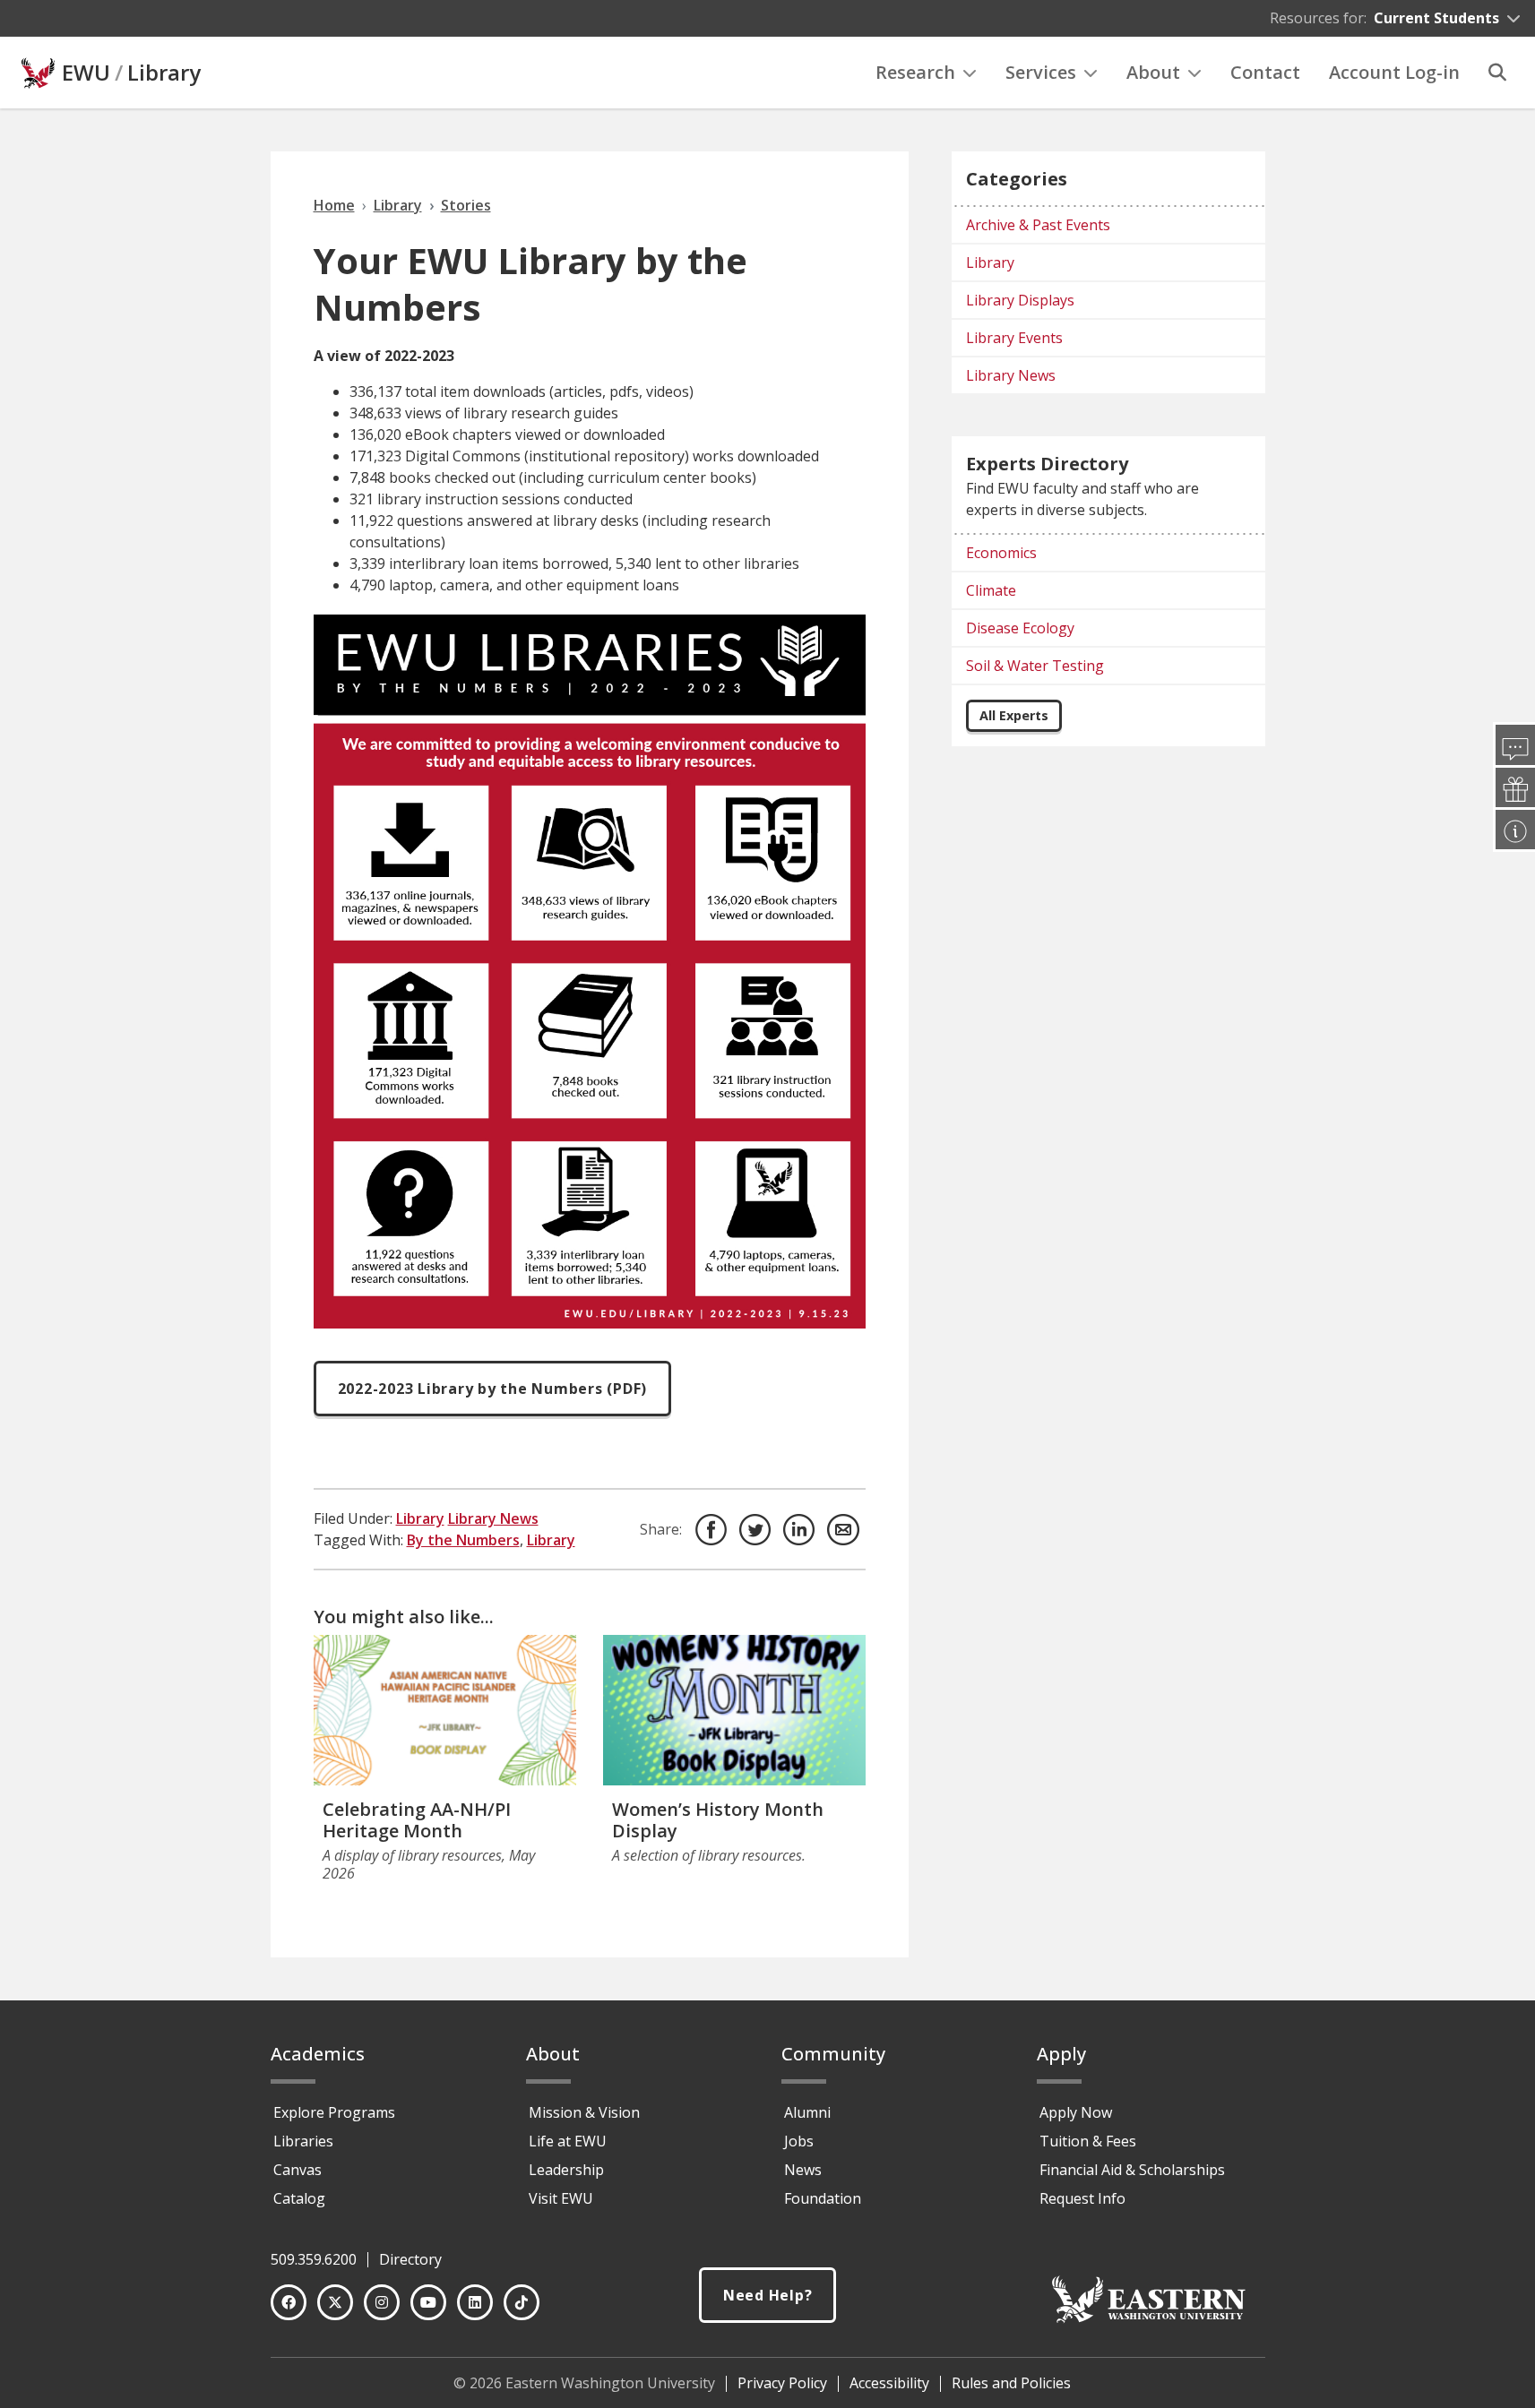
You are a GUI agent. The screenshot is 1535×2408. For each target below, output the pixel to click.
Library (164, 73)
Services (1041, 72)
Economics (1001, 553)
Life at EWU (568, 2141)
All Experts (1014, 715)
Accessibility (889, 2383)
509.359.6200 (314, 2259)
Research (915, 72)
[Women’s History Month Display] (734, 1710)
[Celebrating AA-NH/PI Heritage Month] (445, 1710)
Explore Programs (334, 2112)
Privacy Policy (782, 2383)
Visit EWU (561, 2198)
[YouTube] (428, 2302)
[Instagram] (382, 2302)
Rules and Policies (1011, 2383)
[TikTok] (522, 2302)
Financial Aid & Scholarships (1132, 2170)
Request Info (1082, 2198)
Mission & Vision (584, 2112)
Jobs (799, 2141)
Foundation (823, 2198)
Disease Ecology (1020, 628)
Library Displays (1020, 300)
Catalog (299, 2198)
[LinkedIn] (475, 2302)
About (1153, 72)
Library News (493, 1518)
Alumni (807, 2112)
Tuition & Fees (1088, 2141)
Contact (1265, 72)
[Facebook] (289, 2302)
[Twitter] (335, 2302)
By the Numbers (463, 1540)
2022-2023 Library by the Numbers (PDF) (493, 1389)
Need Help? (768, 2295)
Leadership (566, 2170)
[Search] (1497, 73)
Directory (410, 2259)
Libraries (303, 2141)
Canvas (298, 2170)
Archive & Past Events (1038, 225)
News (803, 2170)
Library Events (1014, 338)
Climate (991, 590)
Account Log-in (1394, 72)
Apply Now (1076, 2112)
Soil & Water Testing (1035, 666)
